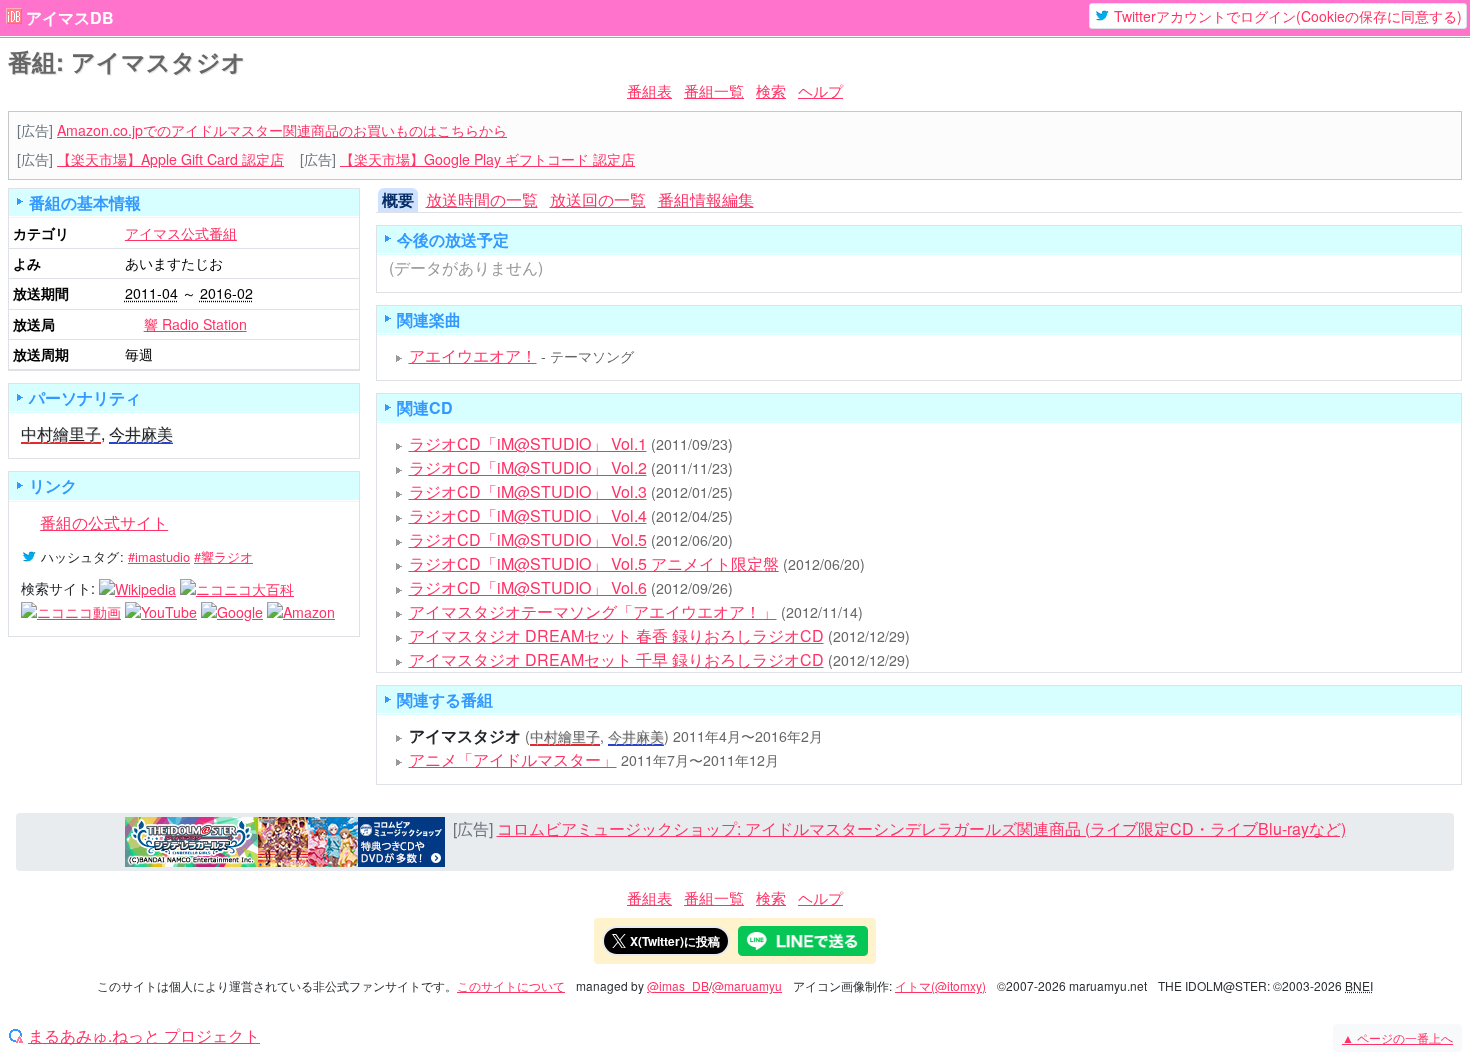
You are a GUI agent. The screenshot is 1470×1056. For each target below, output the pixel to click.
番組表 (649, 90)
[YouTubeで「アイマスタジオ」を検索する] (161, 611)
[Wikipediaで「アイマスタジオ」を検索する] (137, 588)
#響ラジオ (223, 556)
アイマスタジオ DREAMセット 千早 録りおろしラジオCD (616, 659)
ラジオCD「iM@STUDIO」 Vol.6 (528, 587)
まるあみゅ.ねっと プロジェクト (144, 1036)
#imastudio (159, 556)
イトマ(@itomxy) (940, 985)
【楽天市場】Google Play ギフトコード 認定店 (487, 159)
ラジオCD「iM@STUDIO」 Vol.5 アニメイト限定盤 (594, 563)
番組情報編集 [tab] (706, 199)
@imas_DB (678, 985)
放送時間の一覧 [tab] (482, 199)
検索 (771, 90)
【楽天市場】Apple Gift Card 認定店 (170, 159)
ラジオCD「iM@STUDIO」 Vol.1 (528, 443)
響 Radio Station (195, 324)
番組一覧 (714, 90)
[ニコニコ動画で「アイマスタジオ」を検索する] (71, 611)
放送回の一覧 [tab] (598, 199)
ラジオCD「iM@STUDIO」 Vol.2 (528, 467)
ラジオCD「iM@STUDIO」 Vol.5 (528, 539)
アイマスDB (70, 18)
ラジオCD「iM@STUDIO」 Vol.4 (528, 515)
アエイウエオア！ (473, 355)
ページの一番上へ (1397, 1037)
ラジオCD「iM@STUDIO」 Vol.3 (528, 491)
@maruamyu (747, 985)
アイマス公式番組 (181, 233)
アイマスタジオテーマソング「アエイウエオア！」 (593, 611)
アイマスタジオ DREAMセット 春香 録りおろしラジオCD (616, 635)
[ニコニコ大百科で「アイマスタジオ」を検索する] (237, 588)
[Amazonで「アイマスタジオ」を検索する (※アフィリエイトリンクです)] (301, 611)
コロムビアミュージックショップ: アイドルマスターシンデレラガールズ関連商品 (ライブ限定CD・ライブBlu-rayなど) (921, 828)
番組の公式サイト (104, 522)
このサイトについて (511, 985)
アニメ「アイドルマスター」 (513, 759)
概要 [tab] (398, 199)
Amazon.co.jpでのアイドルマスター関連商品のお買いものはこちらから (282, 130)
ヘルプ (820, 90)
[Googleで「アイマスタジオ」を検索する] (232, 611)
